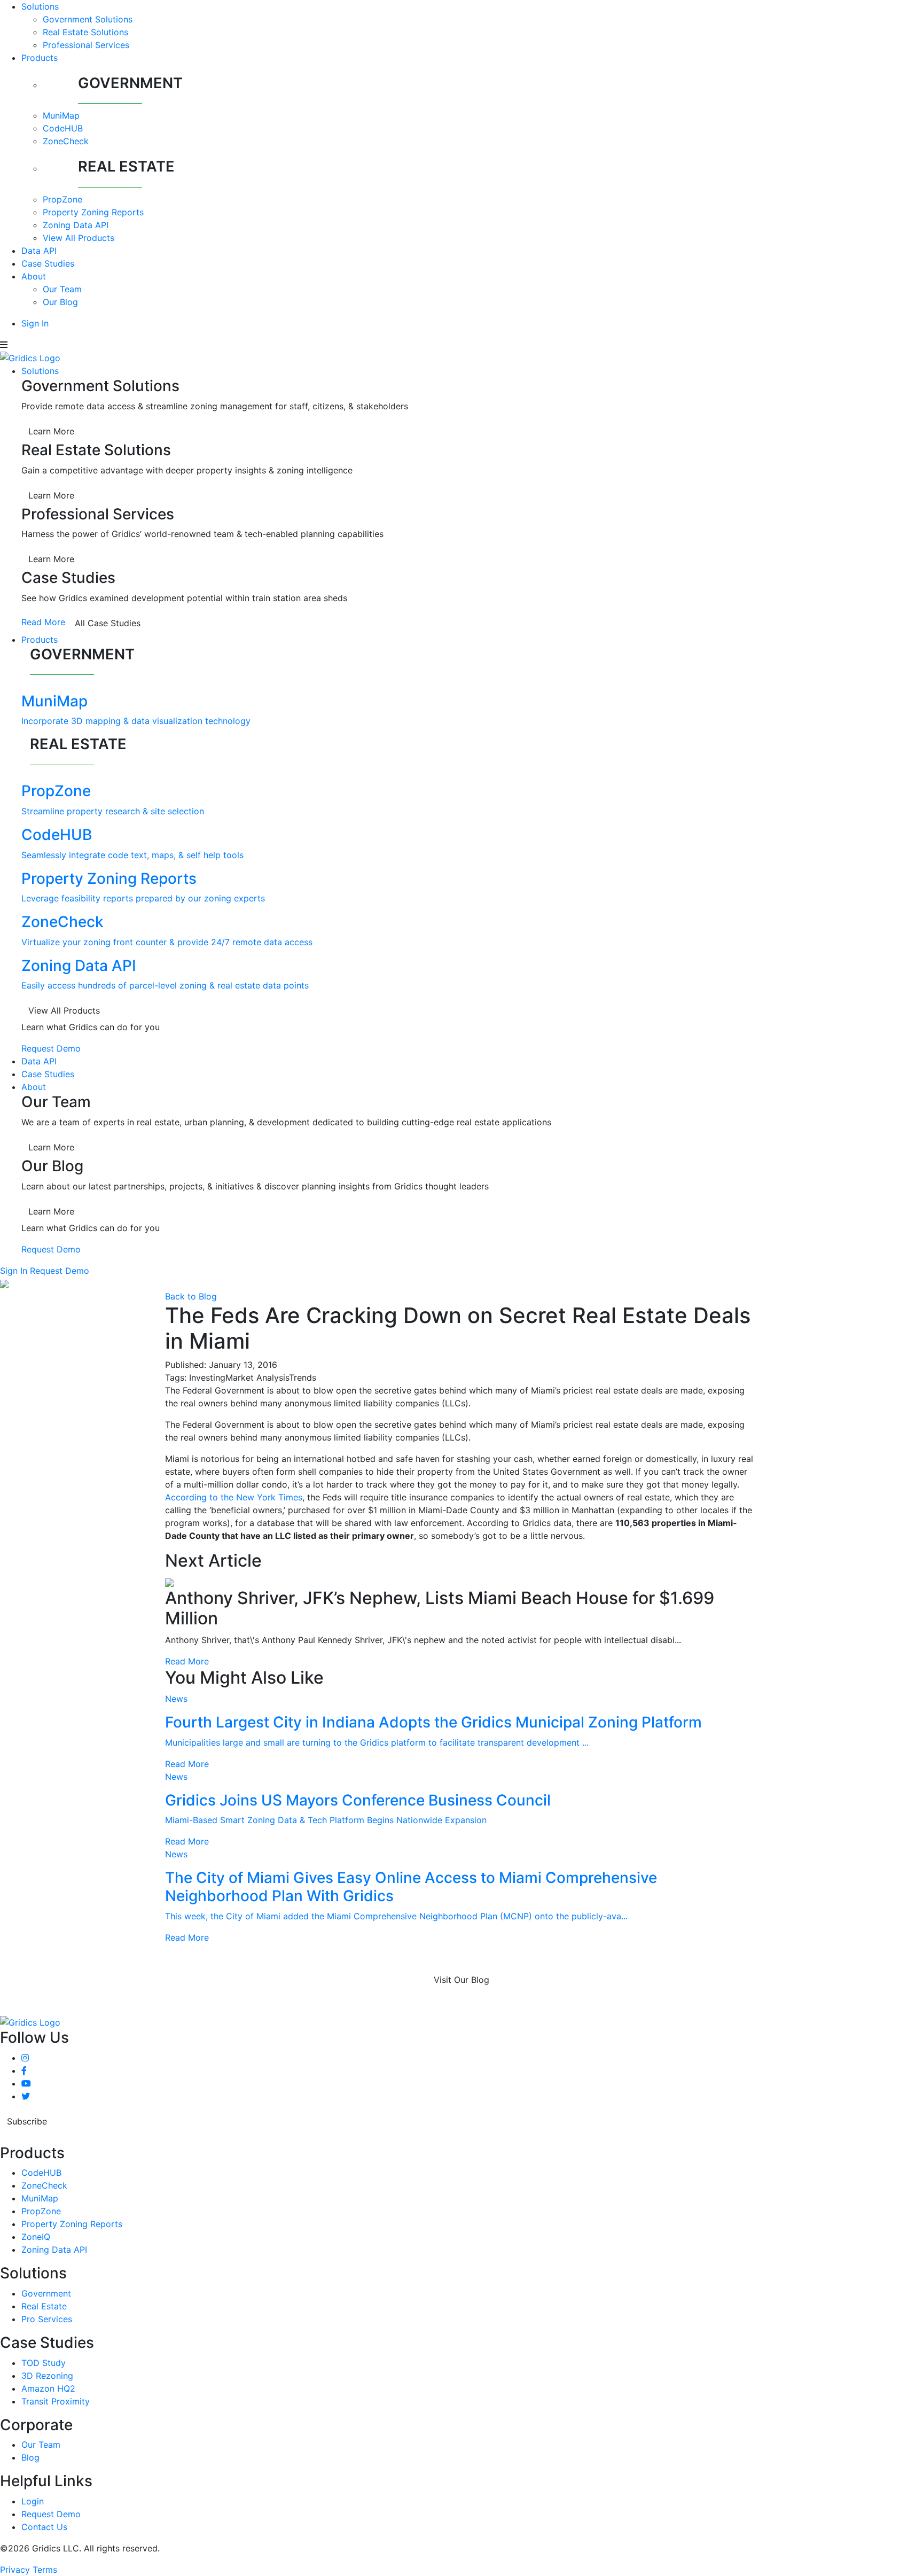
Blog (30, 2457)
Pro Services (47, 2319)
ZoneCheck (66, 141)
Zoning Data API (76, 225)
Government (46, 2293)
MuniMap (61, 115)
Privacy (15, 2570)
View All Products (79, 238)
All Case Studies (108, 623)
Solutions (40, 6)
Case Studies (48, 263)
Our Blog (60, 302)
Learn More (51, 431)
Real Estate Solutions (85, 32)
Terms (45, 2570)
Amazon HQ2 (48, 2388)
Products (40, 58)
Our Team (62, 289)
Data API (39, 251)
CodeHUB (63, 128)
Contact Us (44, 2527)
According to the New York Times (234, 1497)
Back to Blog (191, 1296)
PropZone (62, 199)
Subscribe (27, 2121)
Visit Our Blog (461, 1980)
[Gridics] (30, 357)
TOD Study (44, 2363)
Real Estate (44, 2306)
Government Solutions (88, 19)
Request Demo (51, 1048)
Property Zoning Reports (93, 212)
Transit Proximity (56, 2401)
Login (33, 2501)
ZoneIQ (36, 2237)
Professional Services (86, 45)
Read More (43, 622)
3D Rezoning (47, 2376)
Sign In (35, 323)
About (34, 276)
